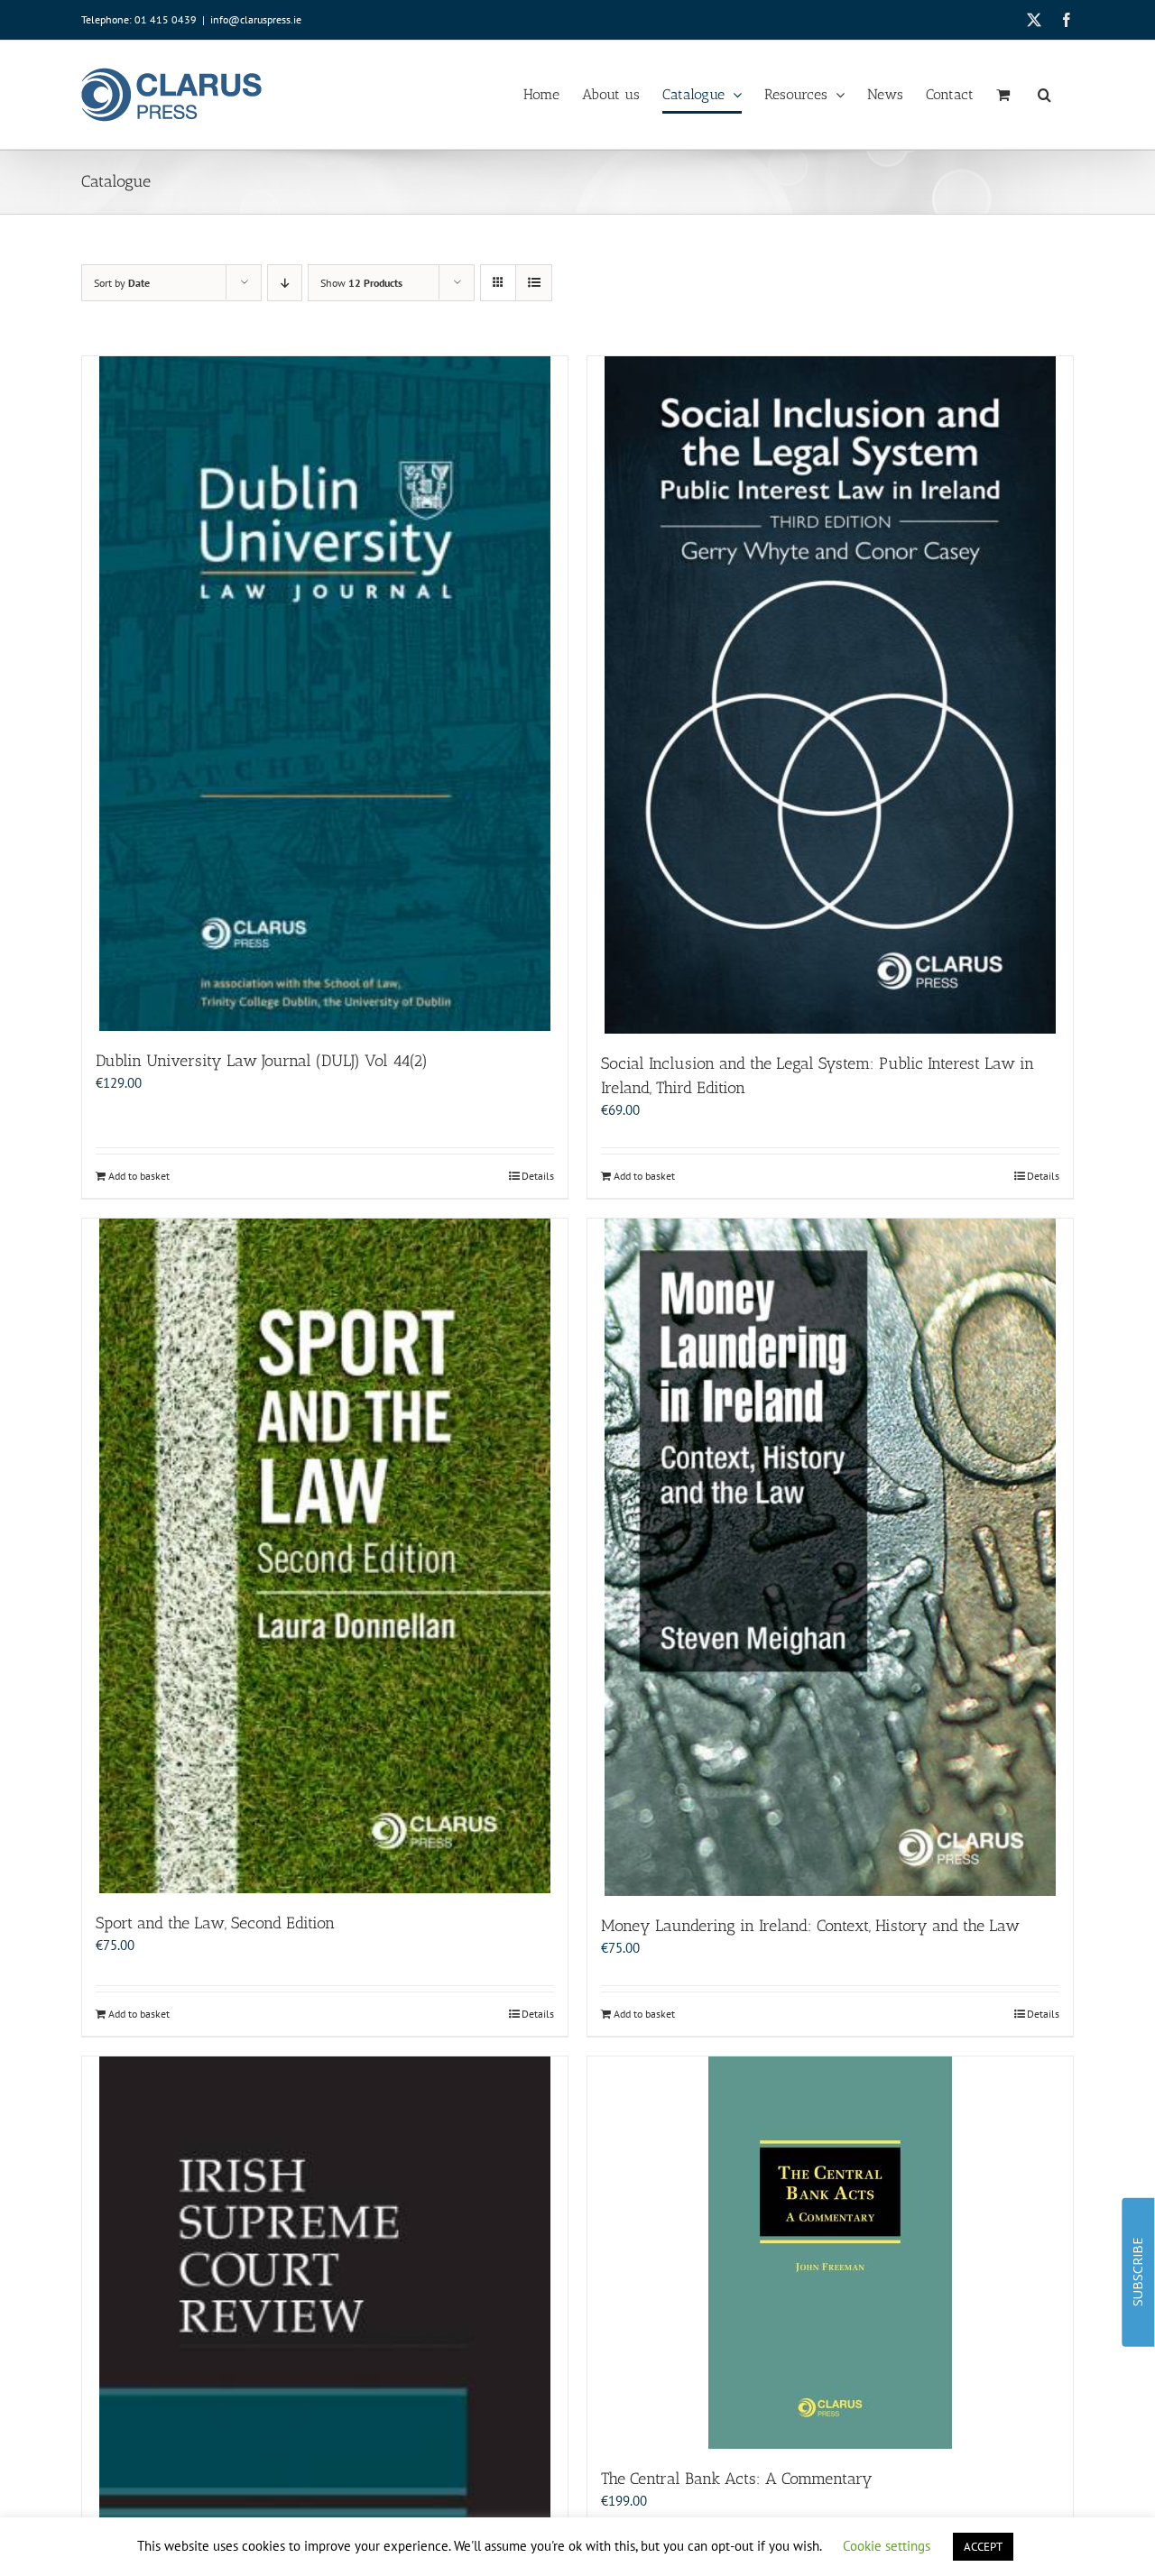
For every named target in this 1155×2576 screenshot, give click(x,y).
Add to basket (139, 1176)
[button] (1044, 95)
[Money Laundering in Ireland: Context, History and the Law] (830, 1557)
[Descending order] (285, 283)
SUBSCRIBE (1137, 2272)
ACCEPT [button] (983, 2547)
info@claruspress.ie (256, 19)
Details (538, 1176)
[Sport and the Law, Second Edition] (325, 1556)
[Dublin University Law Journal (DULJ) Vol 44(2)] (325, 694)
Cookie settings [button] (887, 2546)
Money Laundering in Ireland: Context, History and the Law (810, 1926)
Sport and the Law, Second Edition (215, 1923)
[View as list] (534, 283)
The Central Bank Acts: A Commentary (737, 2479)
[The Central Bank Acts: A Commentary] (830, 2253)
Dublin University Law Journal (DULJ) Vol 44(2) (262, 1061)
